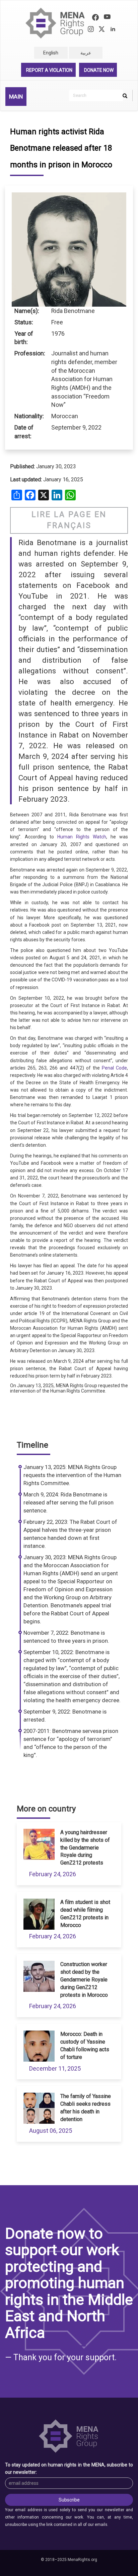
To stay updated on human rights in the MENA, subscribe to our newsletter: (69, 2468)
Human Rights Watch (82, 837)
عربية (86, 53)
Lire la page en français (69, 520)
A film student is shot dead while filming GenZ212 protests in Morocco (85, 1914)
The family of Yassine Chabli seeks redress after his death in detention (86, 2108)
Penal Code (114, 1068)
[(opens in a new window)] (95, 18)
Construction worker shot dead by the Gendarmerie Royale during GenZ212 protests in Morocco (84, 1979)
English (51, 53)
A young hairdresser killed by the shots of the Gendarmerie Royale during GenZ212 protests (85, 1847)
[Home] (56, 23)
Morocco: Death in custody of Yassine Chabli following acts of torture (85, 2046)
